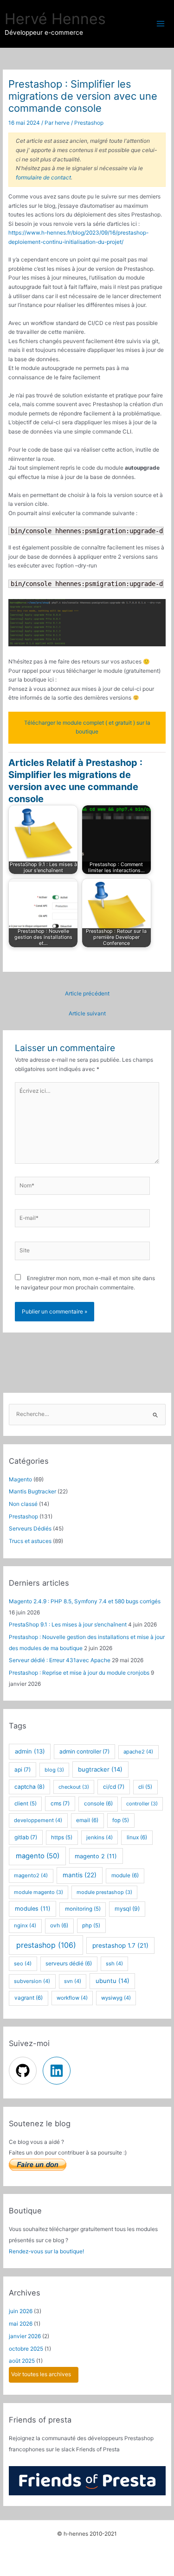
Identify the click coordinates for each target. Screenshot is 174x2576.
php (91, 1926)
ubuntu (113, 1981)
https (62, 1837)
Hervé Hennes (55, 19)
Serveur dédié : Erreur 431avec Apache (60, 1660)
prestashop (46, 1945)
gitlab (26, 1837)
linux (137, 1837)
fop (121, 1820)
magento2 (31, 1875)
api (23, 1769)
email (87, 1820)
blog (54, 1770)
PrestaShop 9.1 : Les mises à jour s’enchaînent (68, 1625)
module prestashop (104, 1892)
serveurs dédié (69, 1964)
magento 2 (96, 1856)
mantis (80, 1875)
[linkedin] (58, 2071)
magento (38, 1856)
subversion (32, 1981)
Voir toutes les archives (41, 2374)
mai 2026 (21, 2324)
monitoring (83, 1909)
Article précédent (87, 994)
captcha (29, 1787)
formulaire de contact (43, 178)
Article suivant (87, 1014)
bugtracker (100, 1769)
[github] (25, 2071)
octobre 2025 (26, 2349)
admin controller (84, 1751)
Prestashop (89, 123)
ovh (59, 1926)
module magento (39, 1892)
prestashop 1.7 (120, 1945)
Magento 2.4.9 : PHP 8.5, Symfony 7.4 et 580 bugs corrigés (85, 1601)
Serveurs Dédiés (30, 1529)
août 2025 (22, 2361)
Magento (20, 1479)
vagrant (29, 1998)
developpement (38, 1820)
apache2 (138, 1752)
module (125, 1875)
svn (73, 1981)
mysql (127, 1909)
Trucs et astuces (30, 1541)
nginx (25, 1926)
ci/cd (114, 1787)
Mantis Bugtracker (32, 1492)
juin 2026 (21, 2311)
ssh (114, 1964)
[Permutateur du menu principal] (161, 24)
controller (142, 1804)
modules (33, 1909)
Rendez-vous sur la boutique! (46, 2251)
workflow (72, 1998)
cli (145, 1787)
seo (23, 1964)
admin (30, 1751)
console (98, 1804)
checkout (74, 1787)
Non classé (23, 1504)
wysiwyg (116, 1998)
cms (60, 1803)
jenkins (100, 1837)
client (26, 1804)
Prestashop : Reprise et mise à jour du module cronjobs (79, 1673)
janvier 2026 (25, 2336)
